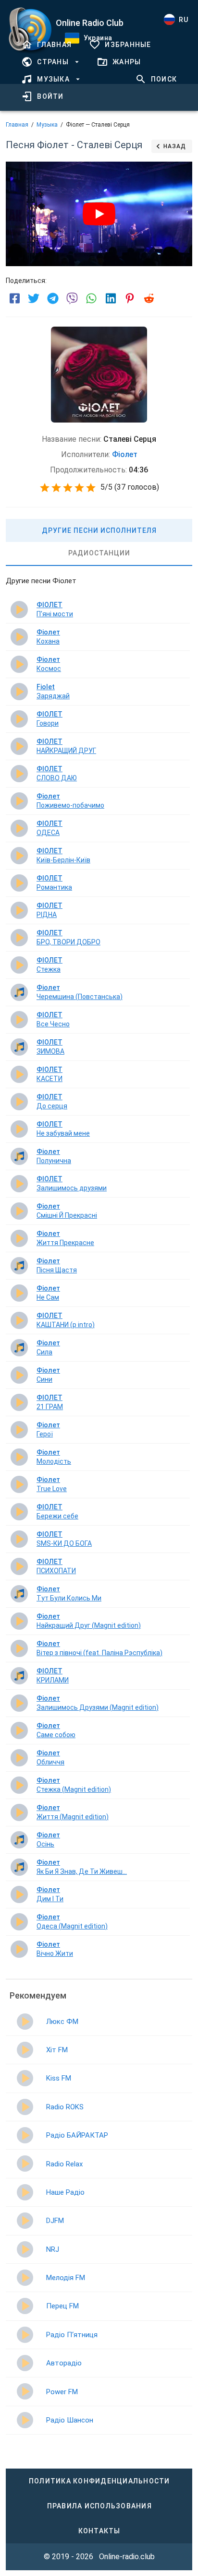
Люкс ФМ (62, 2022)
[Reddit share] (149, 298)
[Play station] (25, 2022)
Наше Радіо (65, 2192)
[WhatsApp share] (91, 298)
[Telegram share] (53, 298)
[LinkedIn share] (111, 298)
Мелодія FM (66, 2278)
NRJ (53, 2249)
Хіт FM (57, 2050)
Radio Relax (64, 2164)
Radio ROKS (65, 2107)
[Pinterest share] (130, 298)
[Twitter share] (34, 298)
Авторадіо (64, 2363)
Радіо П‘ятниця (72, 2335)
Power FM (62, 2392)
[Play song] (19, 610)
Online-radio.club (127, 2557)
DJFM (55, 2221)
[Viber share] (72, 298)
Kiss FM (59, 2078)
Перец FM (62, 2306)
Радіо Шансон (70, 2420)
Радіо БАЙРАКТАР (77, 2135)
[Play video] (99, 214)
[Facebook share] (14, 298)
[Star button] (45, 488)
